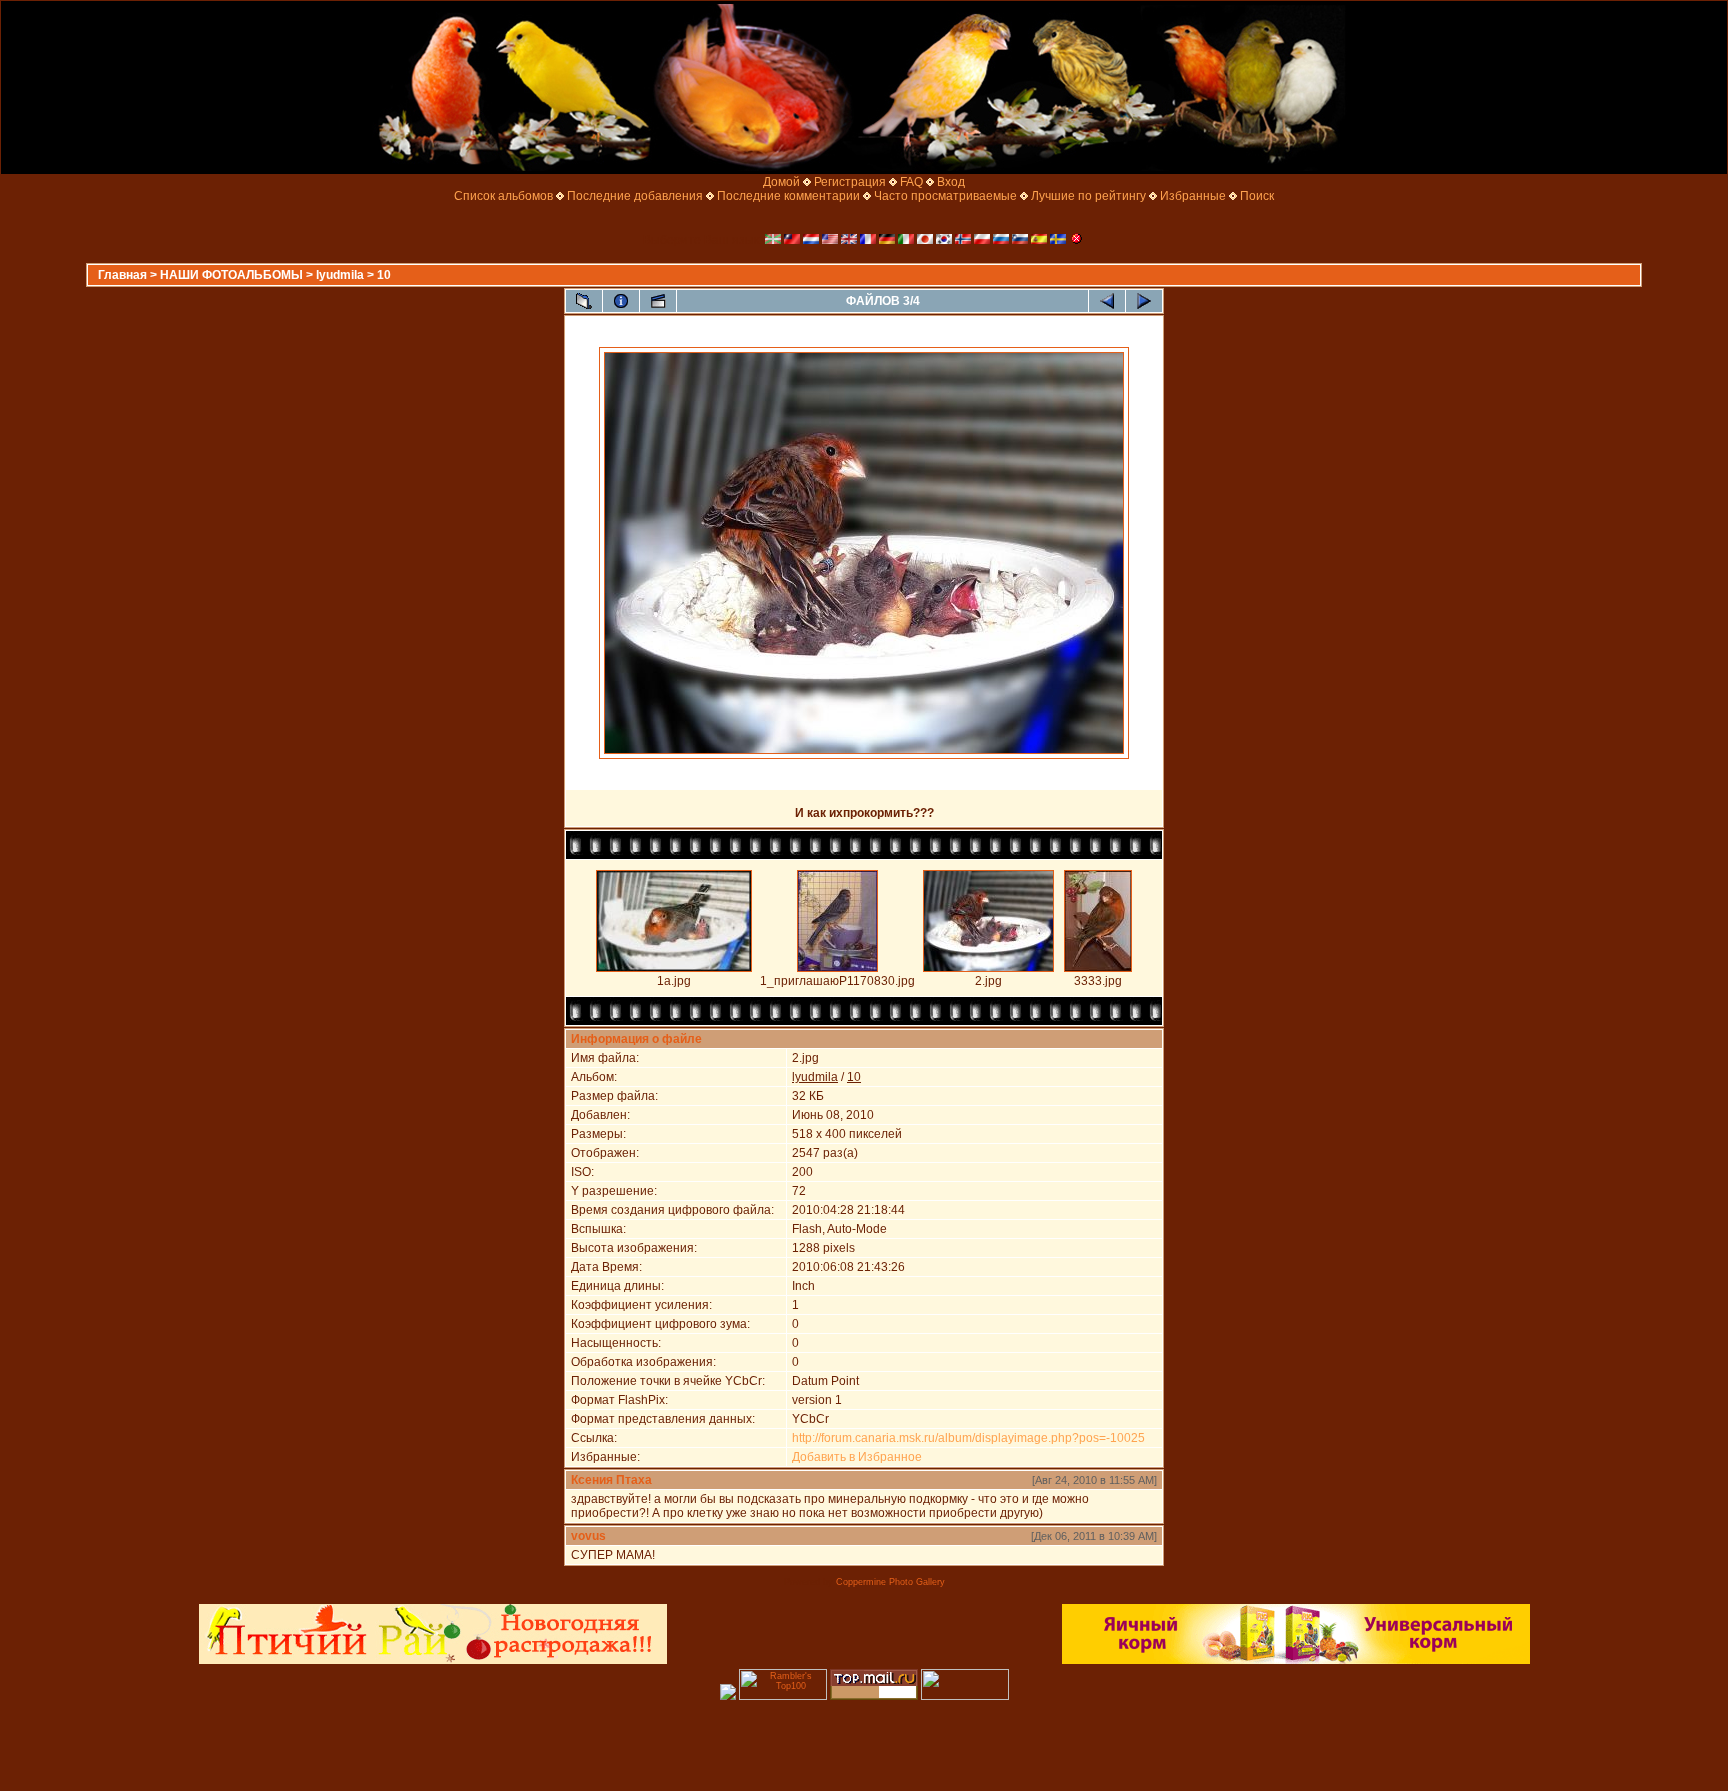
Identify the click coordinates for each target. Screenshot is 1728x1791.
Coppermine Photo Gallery (890, 1582)
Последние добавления (635, 196)
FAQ (911, 182)
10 (384, 275)
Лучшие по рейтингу (1088, 196)
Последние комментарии (788, 196)
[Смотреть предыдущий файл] (1107, 301)
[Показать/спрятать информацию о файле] (621, 301)
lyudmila (340, 275)
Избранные (1193, 196)
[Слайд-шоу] (658, 301)
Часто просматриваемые (945, 196)
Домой (781, 182)
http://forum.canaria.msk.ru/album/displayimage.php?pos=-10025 (968, 1438)
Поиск (1257, 196)
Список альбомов (503, 196)
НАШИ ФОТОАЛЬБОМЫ (231, 275)
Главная (122, 275)
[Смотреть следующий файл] (1144, 301)
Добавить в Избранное (857, 1457)
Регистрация (850, 182)
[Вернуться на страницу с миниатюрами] (584, 301)
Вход (951, 182)
